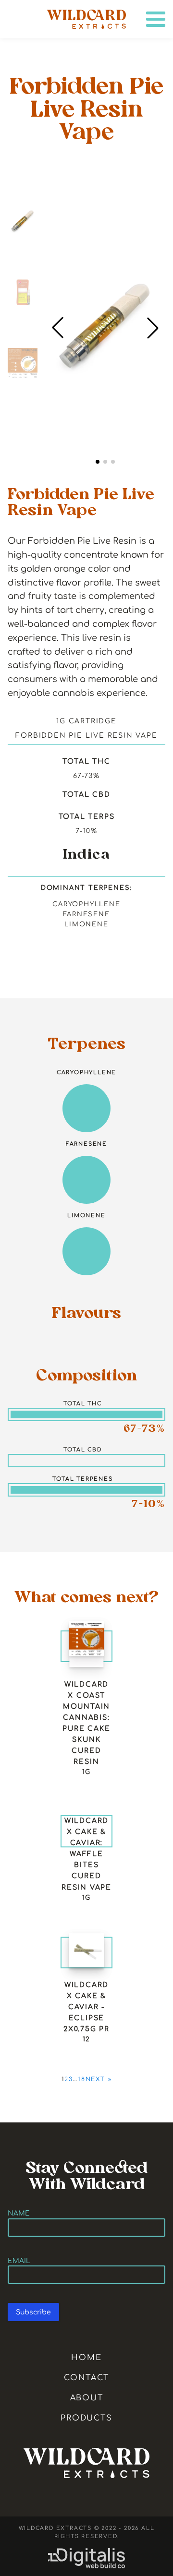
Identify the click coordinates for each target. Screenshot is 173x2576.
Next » (99, 2079)
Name (19, 2213)
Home (86, 2358)
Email (19, 2261)
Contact (87, 2378)
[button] (153, 328)
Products (86, 2418)
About (87, 2398)
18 (82, 2079)
